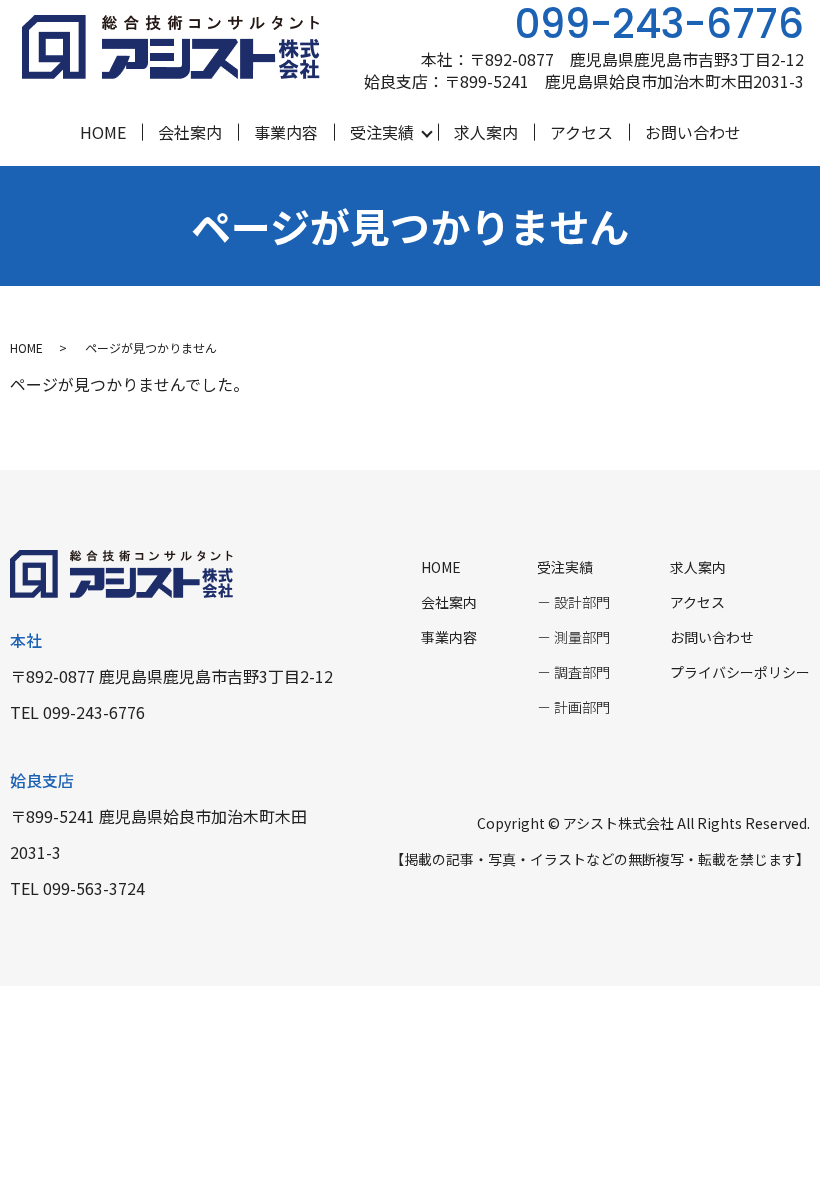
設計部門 (582, 602)
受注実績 (382, 132)
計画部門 (582, 707)
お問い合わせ (693, 132)
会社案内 (190, 132)
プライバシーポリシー (740, 672)
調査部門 (582, 672)
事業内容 (286, 132)
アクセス (581, 132)
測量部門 (582, 637)
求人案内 (486, 132)
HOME (103, 132)
